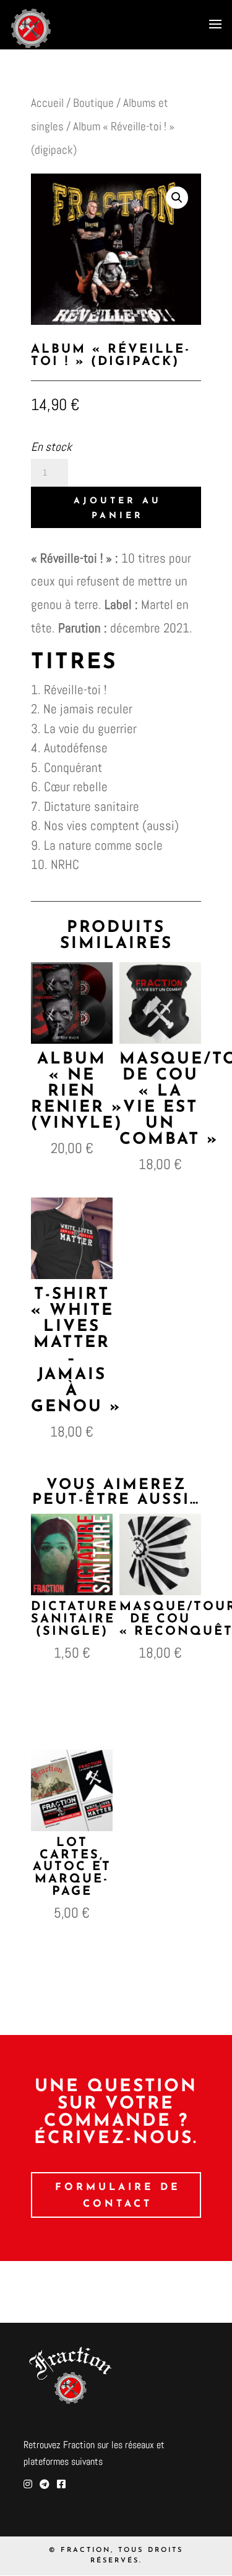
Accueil (47, 103)
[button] (177, 198)
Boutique (93, 103)
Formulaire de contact (118, 2196)
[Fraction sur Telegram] (45, 2484)
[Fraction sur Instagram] (28, 2484)
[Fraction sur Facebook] (61, 2484)
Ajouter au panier (118, 509)
